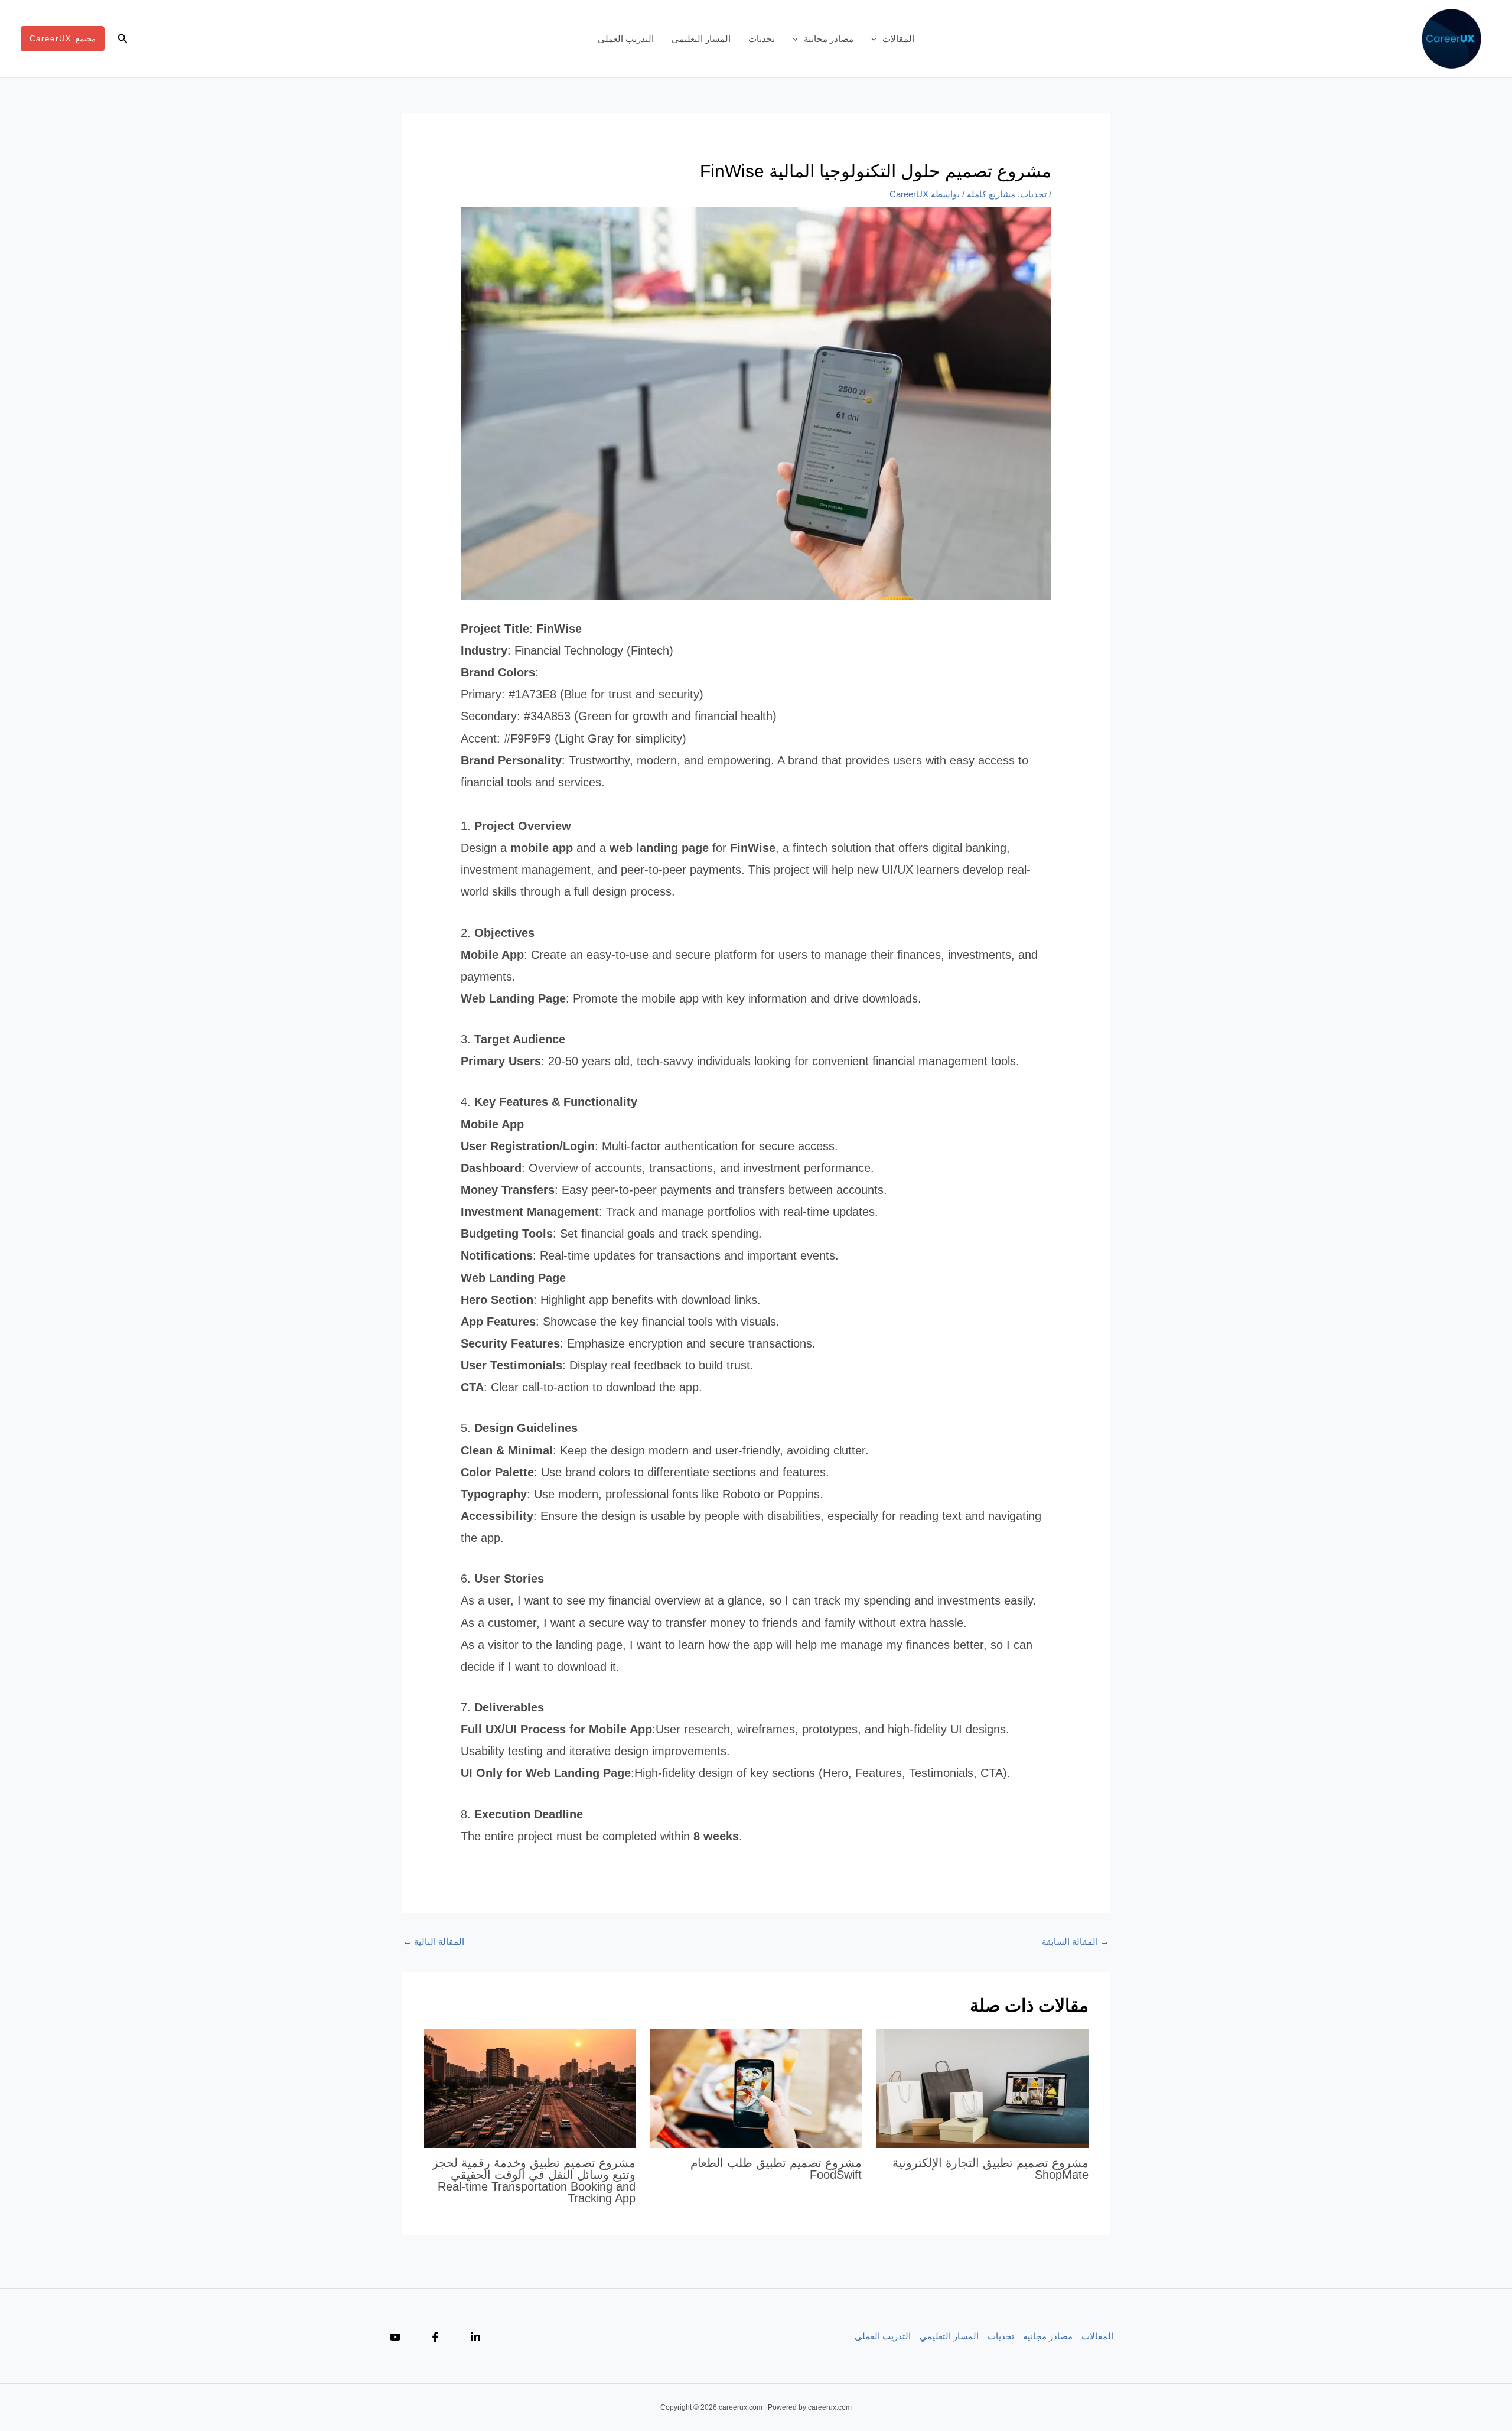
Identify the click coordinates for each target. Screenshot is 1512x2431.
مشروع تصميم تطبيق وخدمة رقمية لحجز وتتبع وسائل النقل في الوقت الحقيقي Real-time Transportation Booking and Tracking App (534, 2181)
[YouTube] (395, 2337)
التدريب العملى (626, 39)
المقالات (898, 39)
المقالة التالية (434, 1942)
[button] (877, 39)
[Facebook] (435, 2337)
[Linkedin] (475, 2337)
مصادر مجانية (829, 39)
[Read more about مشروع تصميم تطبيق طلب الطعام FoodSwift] (756, 2087)
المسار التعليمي (701, 39)
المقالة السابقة (1076, 1942)
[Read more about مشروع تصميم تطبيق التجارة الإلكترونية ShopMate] (982, 2087)
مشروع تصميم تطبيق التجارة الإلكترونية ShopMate (990, 2169)
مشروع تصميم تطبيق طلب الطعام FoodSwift (776, 2169)
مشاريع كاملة (991, 194)
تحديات (762, 39)
